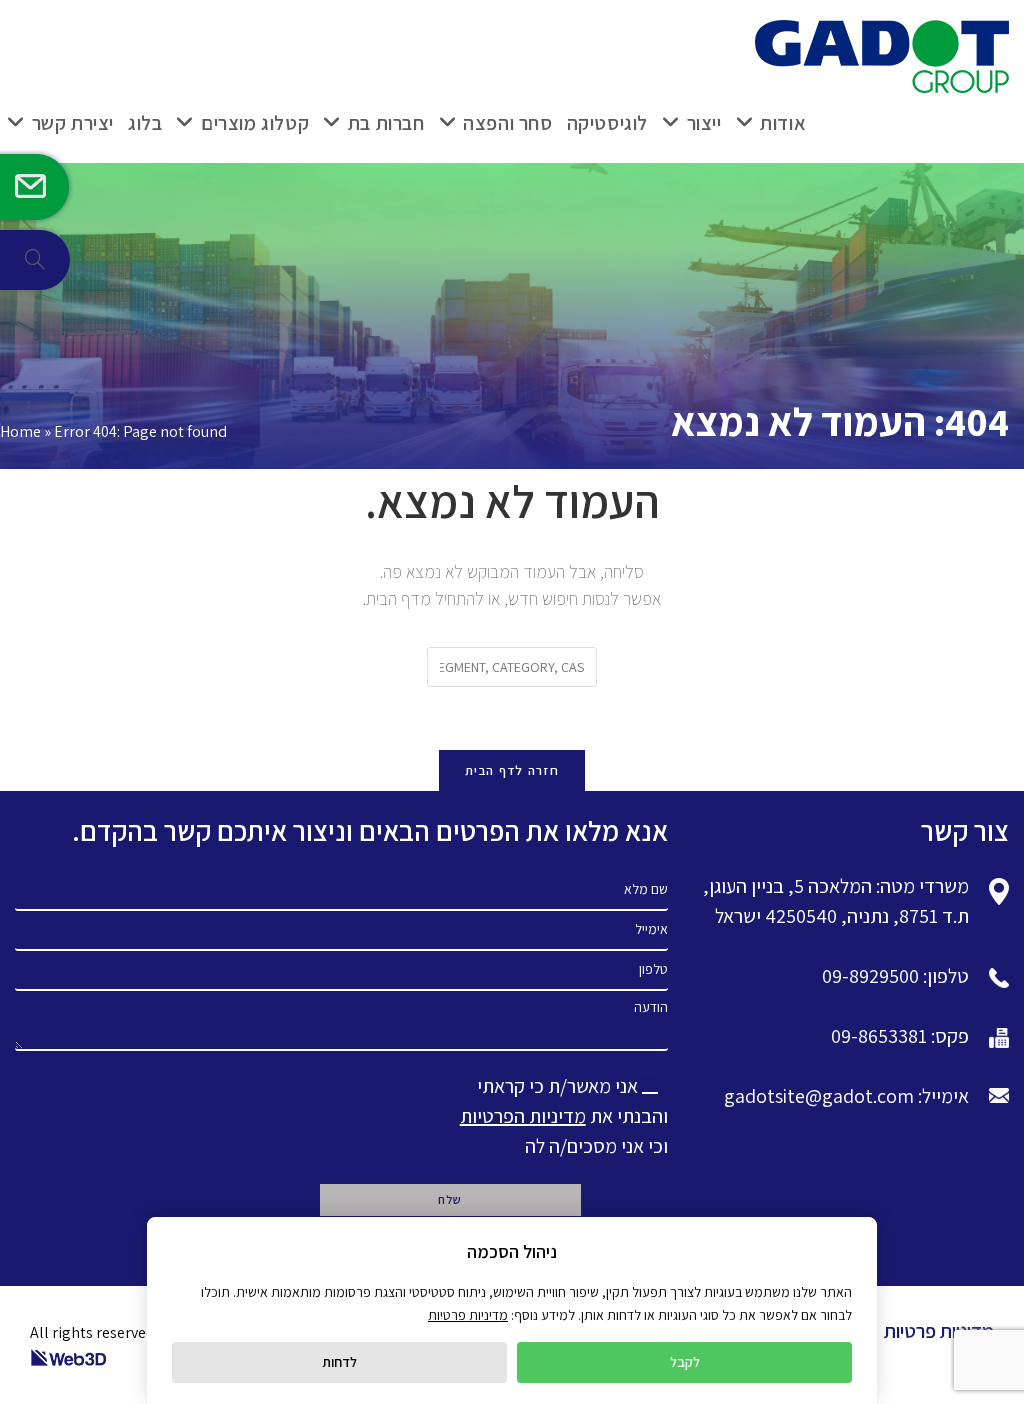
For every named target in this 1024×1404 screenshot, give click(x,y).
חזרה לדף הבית (512, 770)
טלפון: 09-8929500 (895, 976)
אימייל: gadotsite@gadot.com (846, 1096)
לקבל (685, 1362)
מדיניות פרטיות (939, 1331)
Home (20, 431)
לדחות (339, 1362)
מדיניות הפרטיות (523, 1116)
